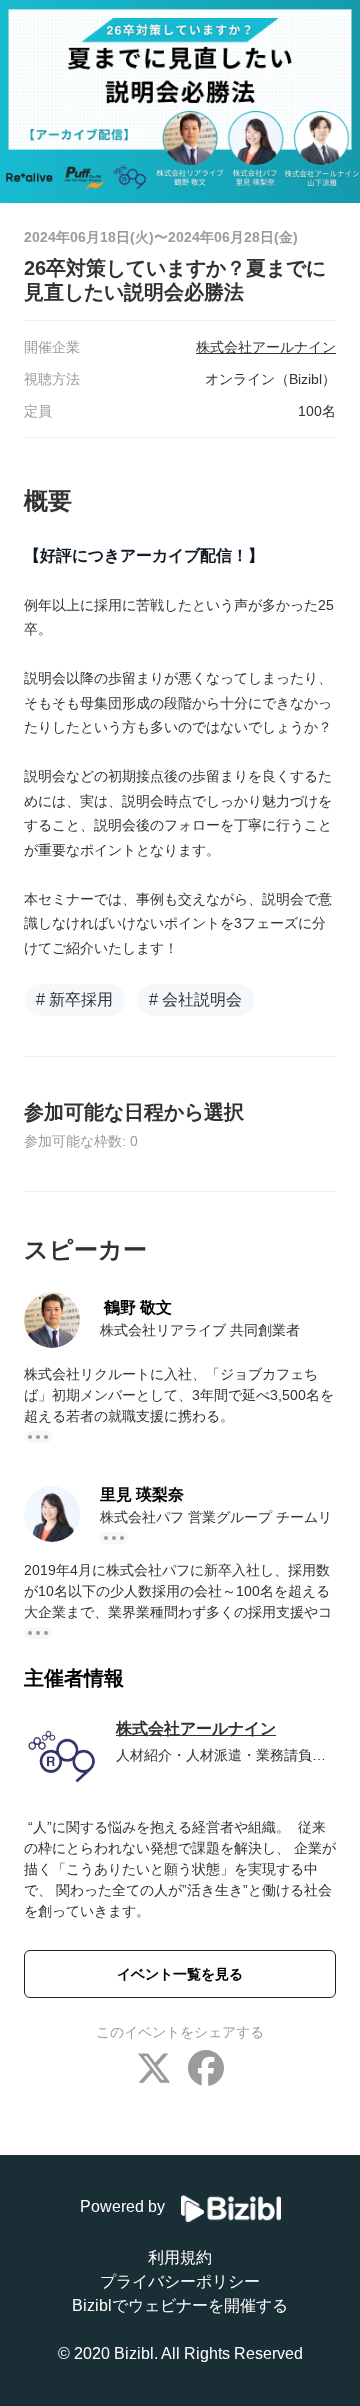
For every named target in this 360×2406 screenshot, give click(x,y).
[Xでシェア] (154, 2070)
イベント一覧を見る (180, 1974)
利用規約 (180, 2257)
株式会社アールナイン (196, 1728)
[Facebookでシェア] (206, 2070)
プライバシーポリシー (180, 2281)
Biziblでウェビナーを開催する (180, 2305)
